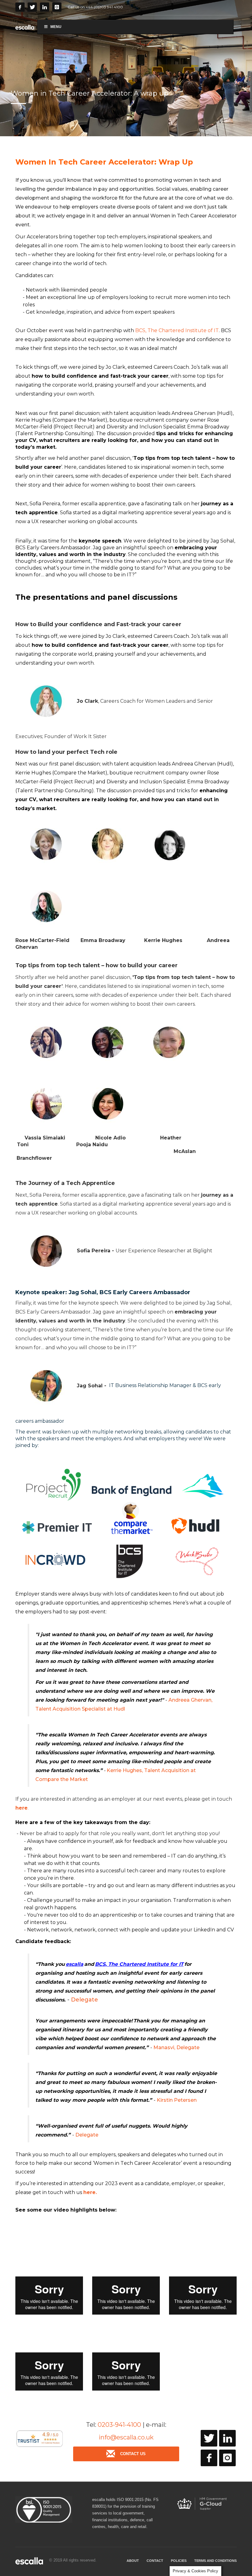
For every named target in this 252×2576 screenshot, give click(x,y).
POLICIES (179, 2561)
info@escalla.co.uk (126, 2437)
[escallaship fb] (209, 2458)
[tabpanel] (126, 68)
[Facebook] (20, 7)
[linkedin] (227, 2438)
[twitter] (209, 2438)
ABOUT (133, 2561)
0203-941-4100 (119, 2425)
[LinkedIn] (45, 7)
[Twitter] (32, 7)
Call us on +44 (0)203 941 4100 (95, 7)
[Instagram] (57, 7)
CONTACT (155, 2561)
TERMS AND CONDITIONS (215, 2561)
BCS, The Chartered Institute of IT (177, 330)
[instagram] (227, 2458)
